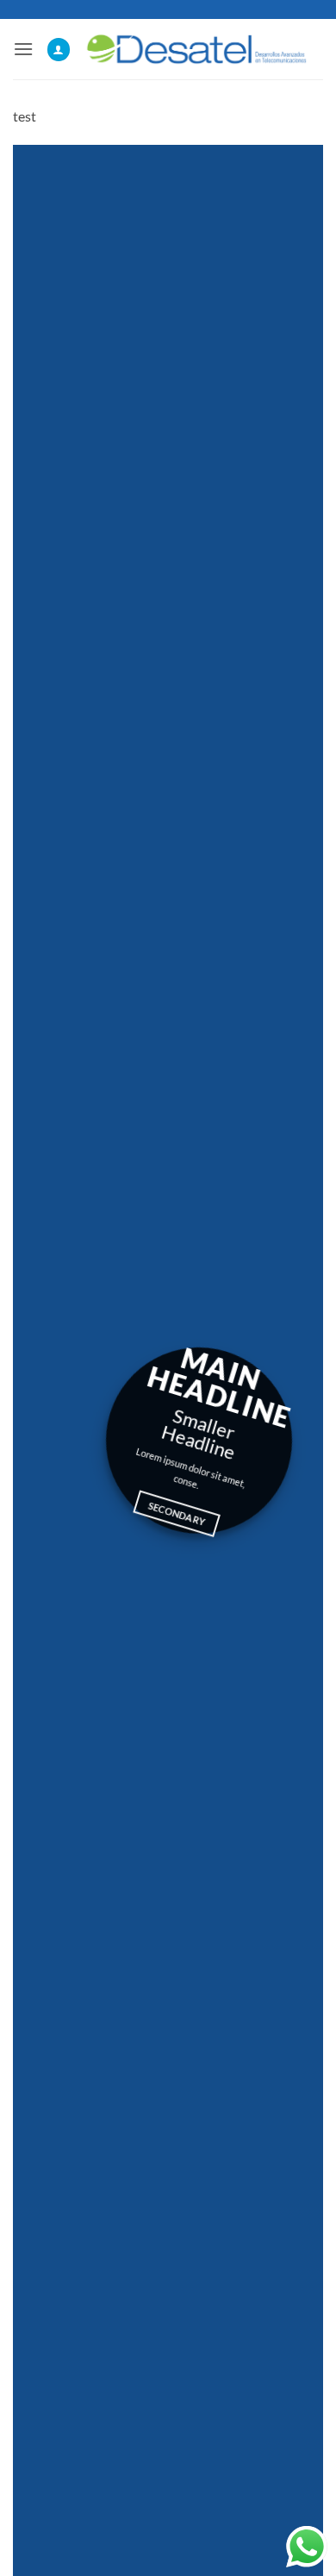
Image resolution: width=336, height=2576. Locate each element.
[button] (23, 49)
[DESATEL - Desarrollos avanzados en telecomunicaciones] (197, 49)
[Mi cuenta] (59, 50)
